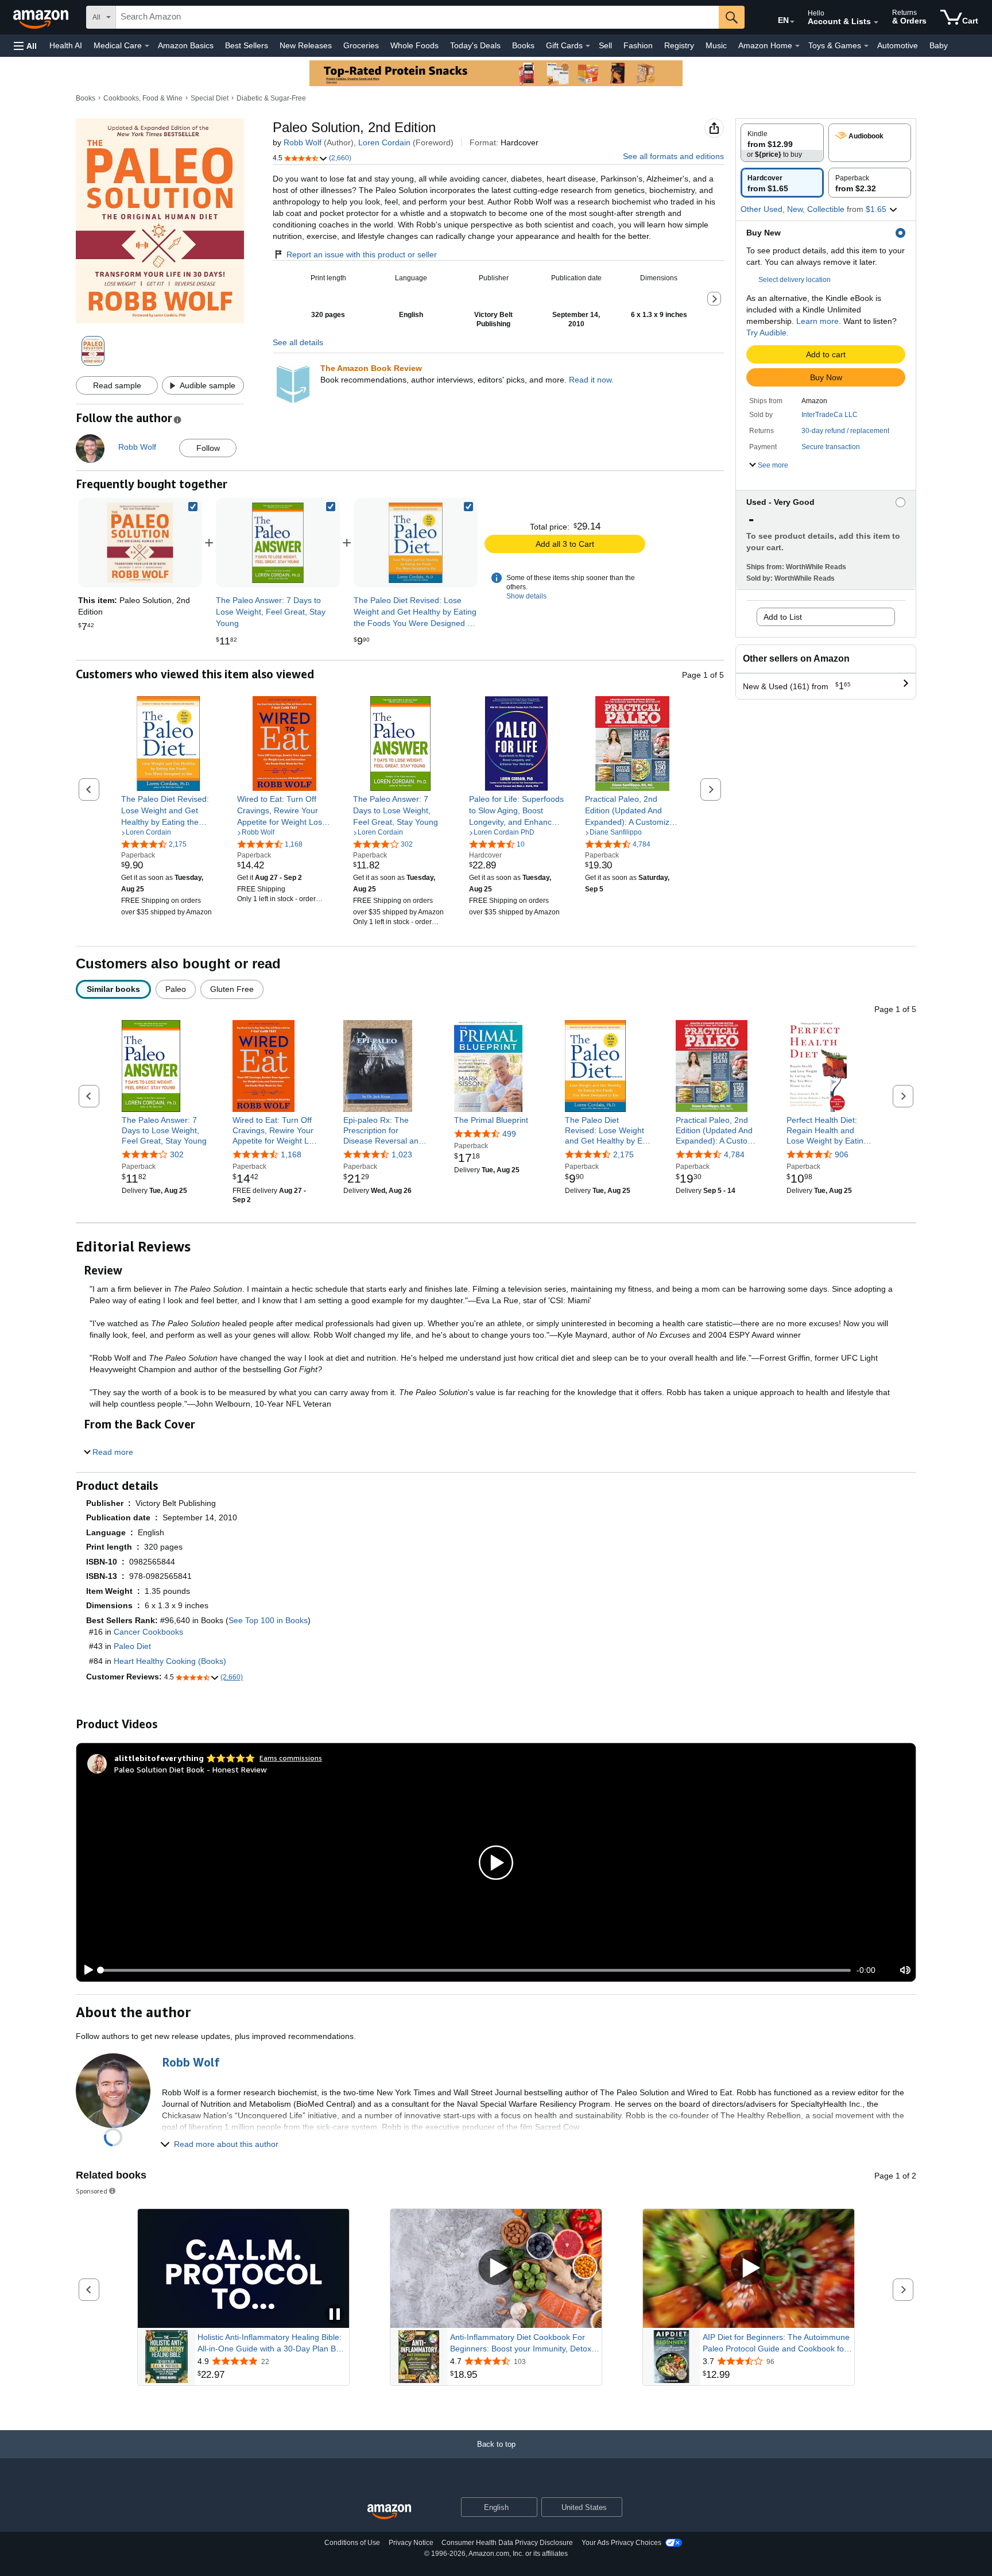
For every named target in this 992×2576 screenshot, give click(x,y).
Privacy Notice (411, 2543)
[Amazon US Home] (389, 2512)
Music (716, 45)
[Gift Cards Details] (588, 46)
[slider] (476, 1970)
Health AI (66, 45)
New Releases (306, 45)
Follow (208, 448)
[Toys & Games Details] (866, 46)
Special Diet (210, 98)
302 (177, 1154)
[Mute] (905, 1970)
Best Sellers (247, 45)
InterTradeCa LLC (830, 415)
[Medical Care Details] (147, 46)
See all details (298, 342)
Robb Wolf (303, 142)
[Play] (86, 1970)
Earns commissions (291, 1758)
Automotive (898, 45)
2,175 (623, 1154)
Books (523, 45)
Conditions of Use (352, 2543)
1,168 (291, 1154)
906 (842, 1154)
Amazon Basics (186, 45)
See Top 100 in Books (268, 1620)
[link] (278, 543)
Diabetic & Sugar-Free (271, 98)
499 (509, 1134)
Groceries (361, 45)
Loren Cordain (384, 142)
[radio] (782, 143)
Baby (939, 45)
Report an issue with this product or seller (362, 254)
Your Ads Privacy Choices (621, 2543)
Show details (526, 596)
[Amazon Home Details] (797, 46)
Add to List (783, 617)
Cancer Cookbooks (148, 1632)
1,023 (402, 1154)
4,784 (734, 1154)
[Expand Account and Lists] (876, 22)
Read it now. (591, 380)
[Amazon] (42, 17)
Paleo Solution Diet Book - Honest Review (191, 1769)
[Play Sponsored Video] (496, 2268)
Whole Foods (414, 45)
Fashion (638, 45)
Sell (605, 45)
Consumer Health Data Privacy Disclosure (507, 2543)
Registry (679, 45)
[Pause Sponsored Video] (335, 2315)
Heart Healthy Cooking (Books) (170, 1661)
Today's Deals (475, 45)
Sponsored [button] (92, 2191)
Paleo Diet (132, 1646)
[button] (25, 46)
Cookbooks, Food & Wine (143, 98)
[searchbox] (417, 17)
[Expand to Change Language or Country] (792, 22)
